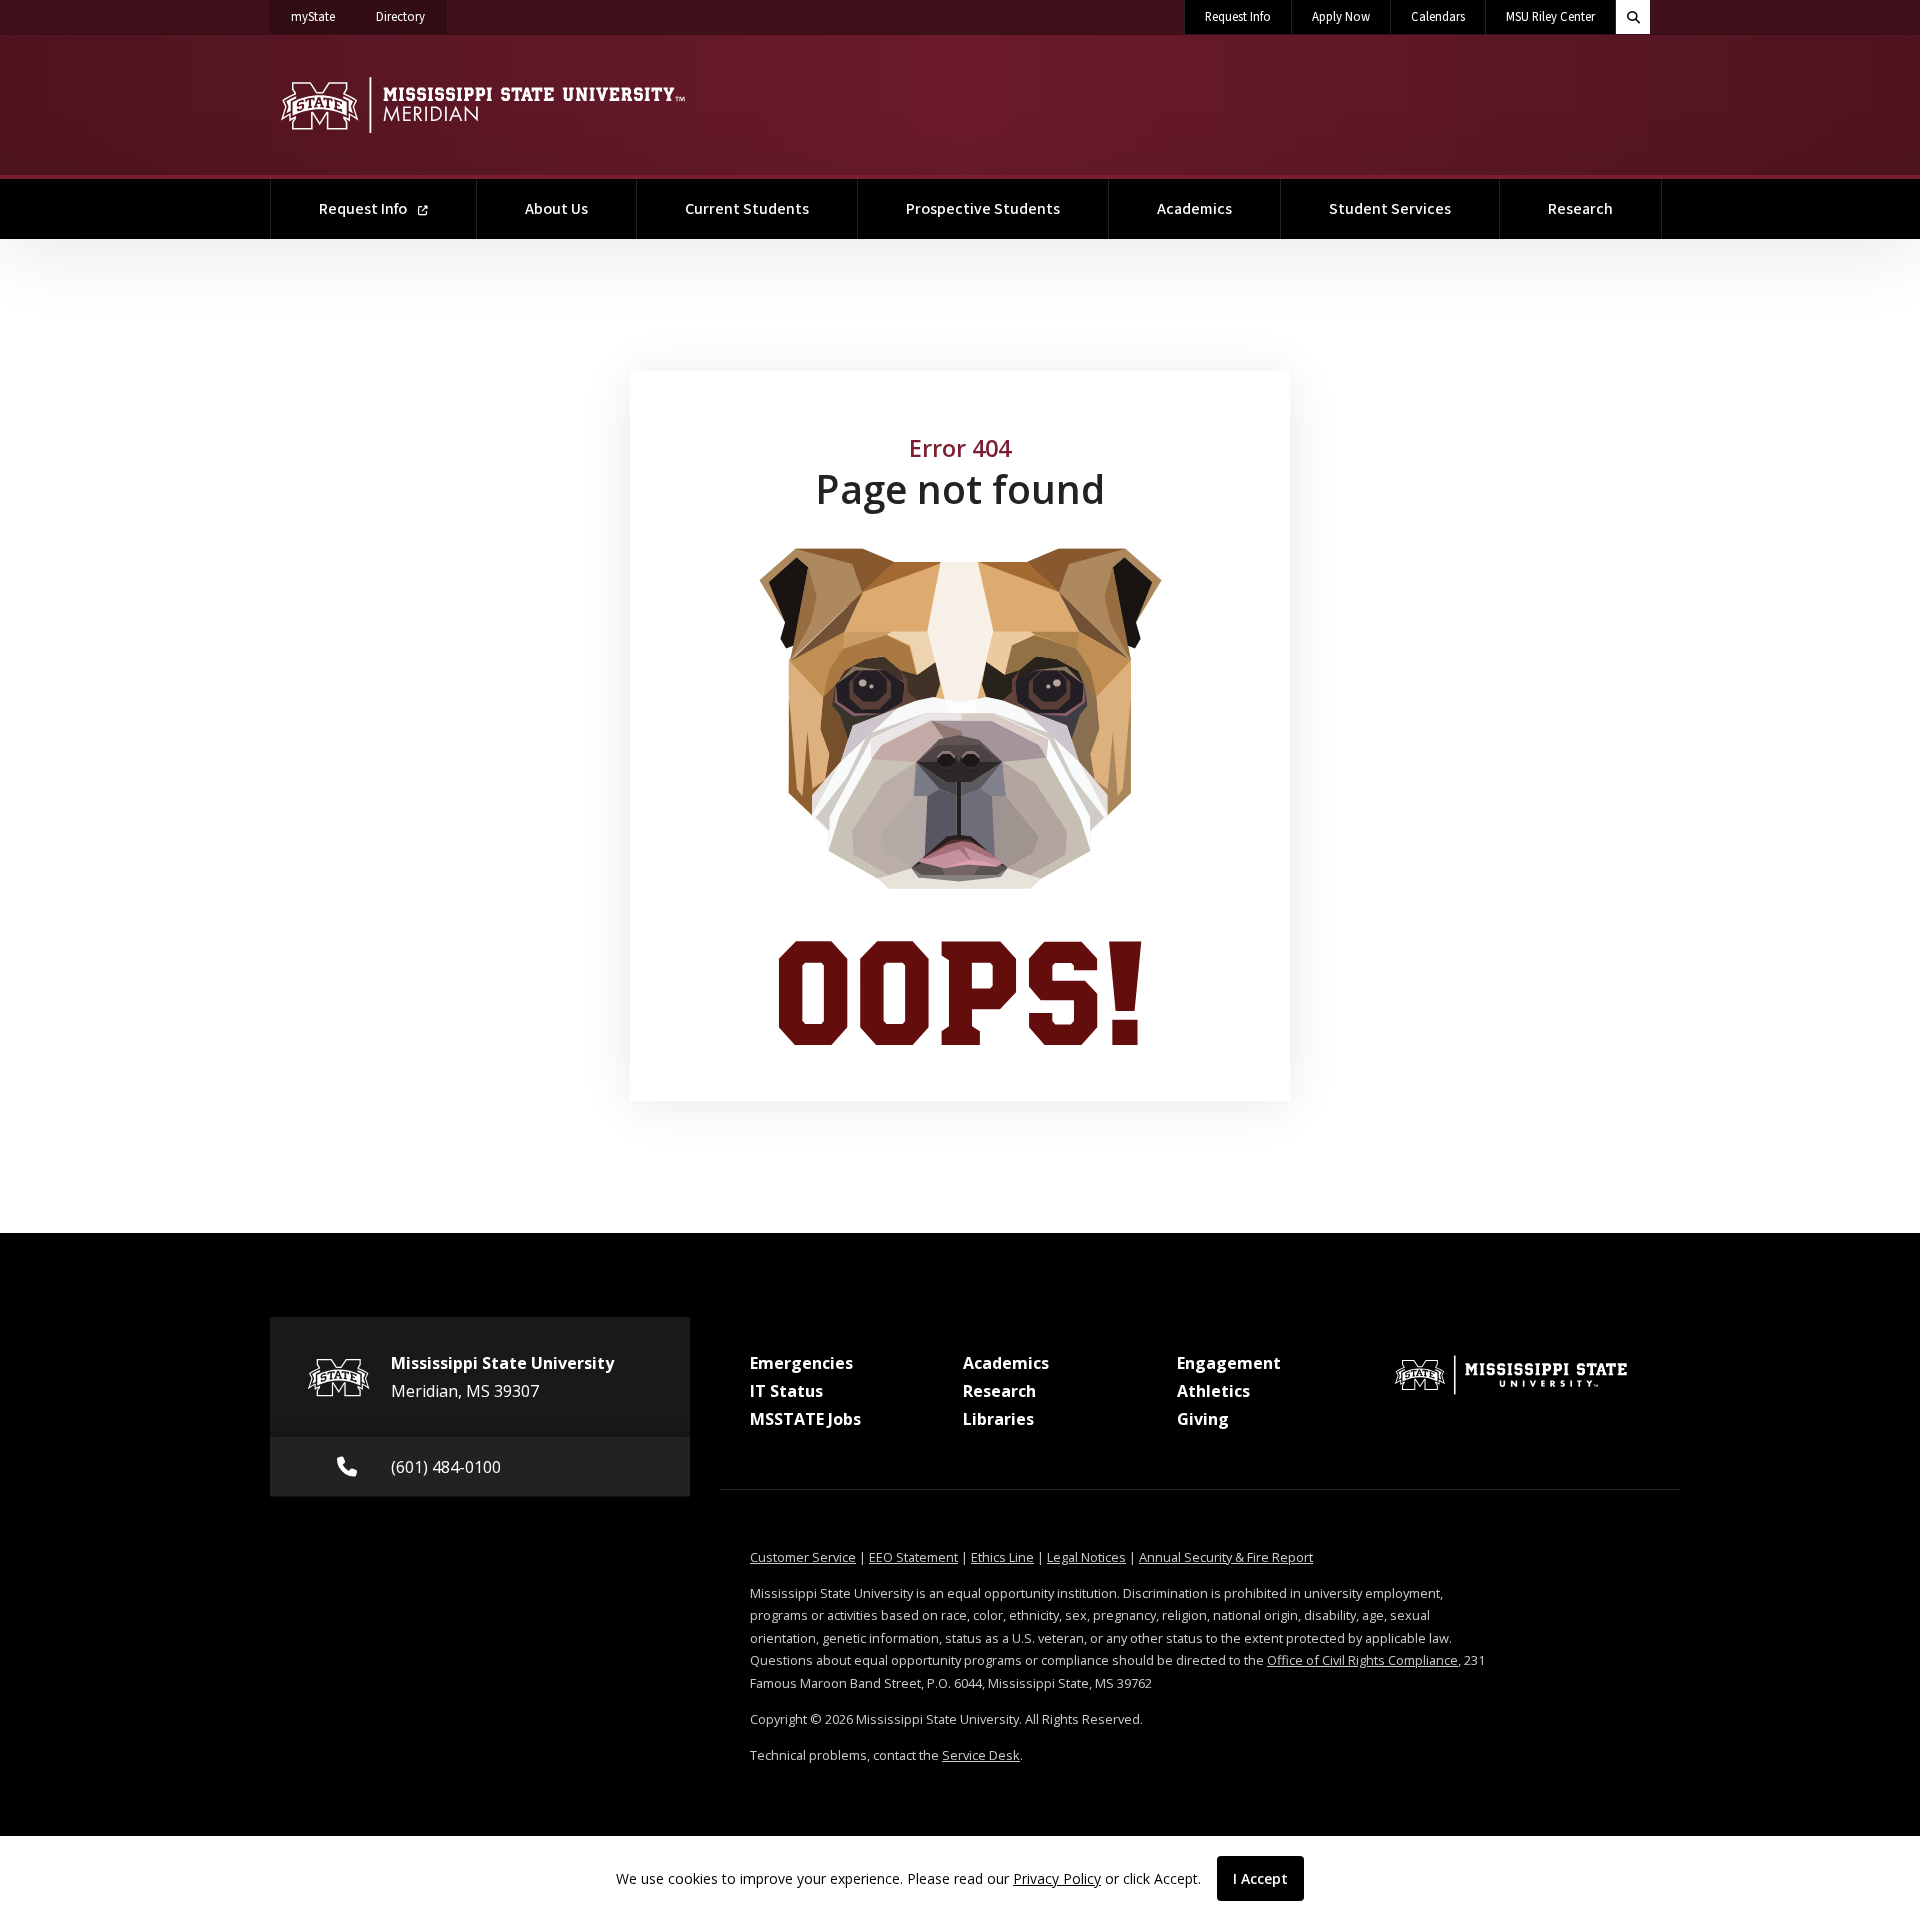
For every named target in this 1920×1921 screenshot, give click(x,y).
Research (1580, 209)
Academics (1194, 209)
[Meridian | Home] (482, 105)
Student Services (1390, 209)
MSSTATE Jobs (805, 1419)
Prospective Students (983, 209)
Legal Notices (1086, 1557)
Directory (411, 16)
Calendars (1438, 17)
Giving (1203, 1419)
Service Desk (981, 1755)
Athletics (1213, 1391)
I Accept (1260, 1878)
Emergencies (801, 1363)
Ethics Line (1002, 1557)
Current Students (747, 209)
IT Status (786, 1391)
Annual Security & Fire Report (1226, 1557)
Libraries (998, 1419)
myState (323, 16)
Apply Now (1341, 17)
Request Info (1238, 17)
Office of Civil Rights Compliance (1362, 1660)
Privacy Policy (1057, 1878)
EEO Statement (913, 1557)
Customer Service (803, 1557)
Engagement (1229, 1363)
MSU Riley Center (1550, 17)
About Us (556, 209)
